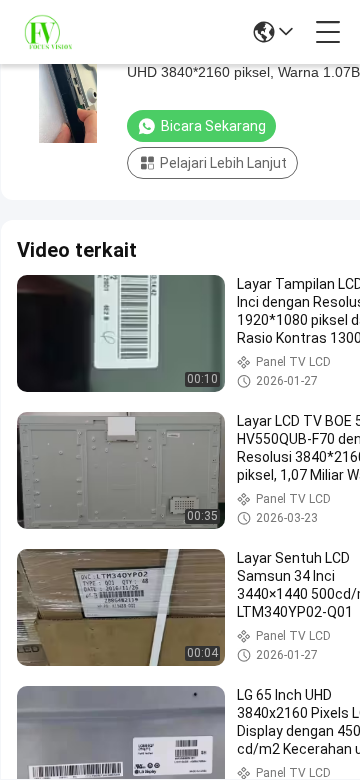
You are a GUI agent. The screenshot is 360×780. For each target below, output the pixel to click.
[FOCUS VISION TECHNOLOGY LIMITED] (60, 32)
